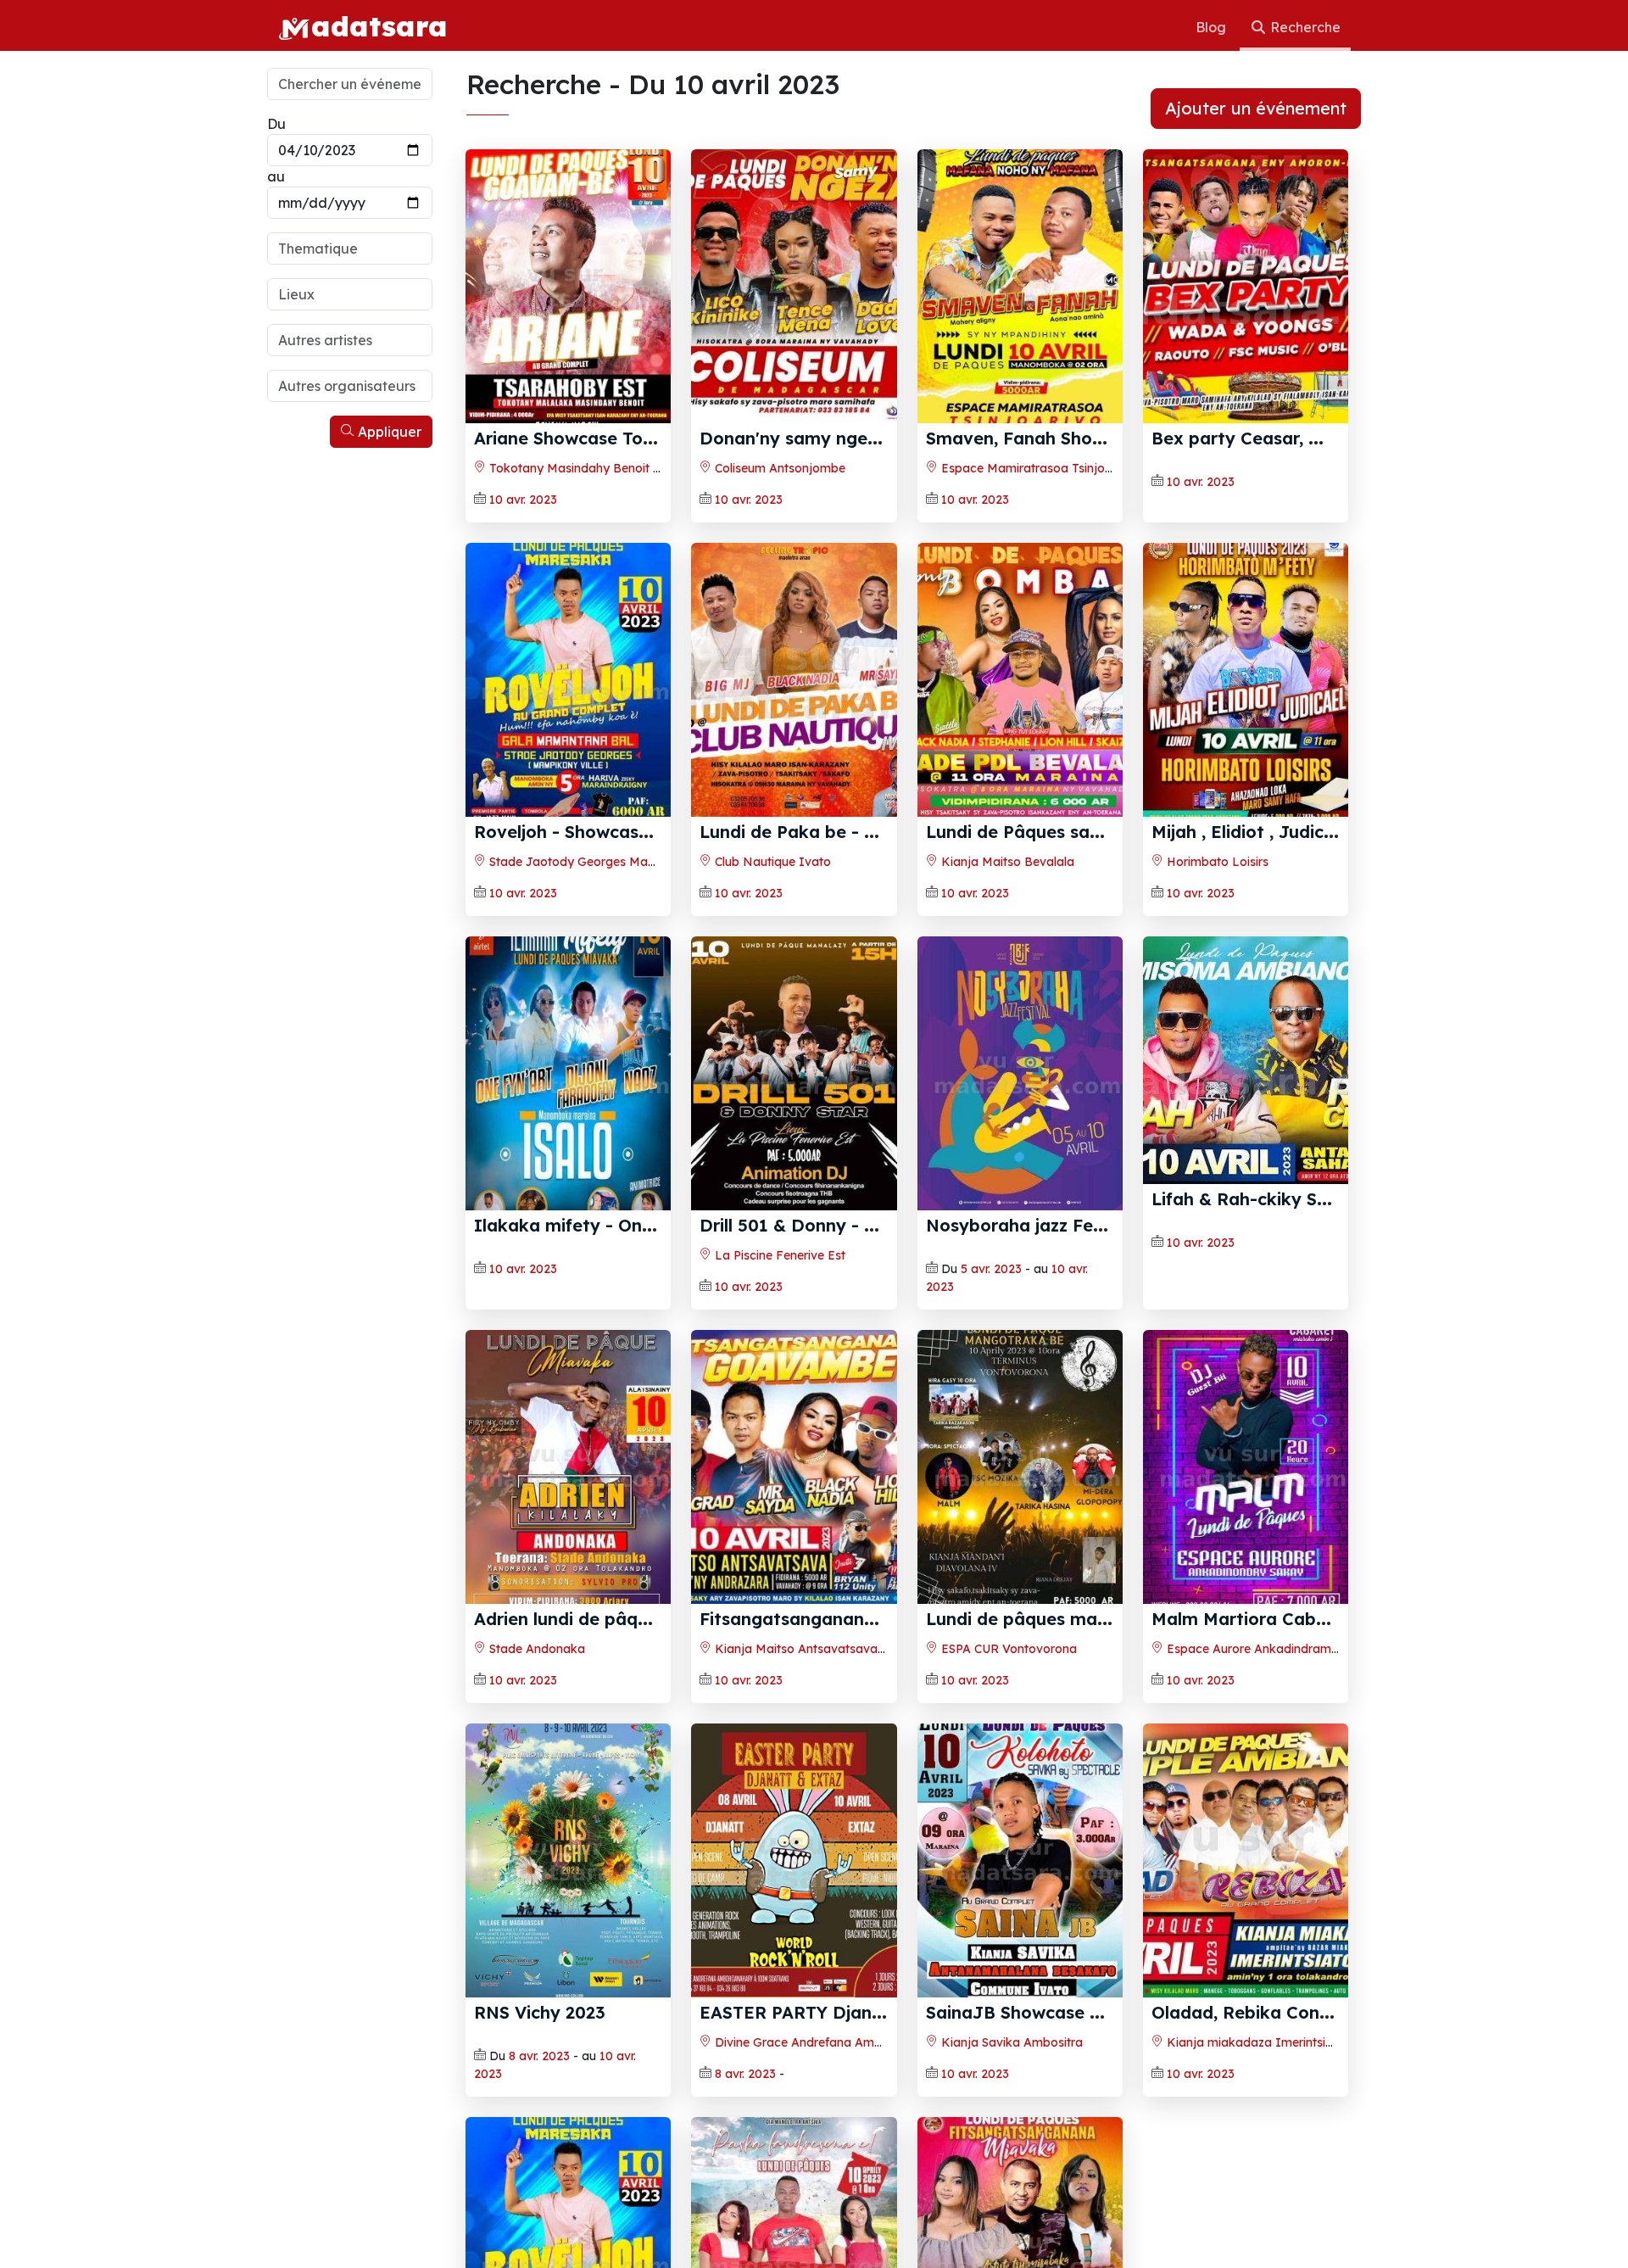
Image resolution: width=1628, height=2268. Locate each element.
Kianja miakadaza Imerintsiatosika (1266, 2042)
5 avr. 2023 (991, 1269)
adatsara (379, 25)
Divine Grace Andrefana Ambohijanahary (831, 2042)
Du (276, 124)
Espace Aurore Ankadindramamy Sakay (1280, 1649)
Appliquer (388, 432)
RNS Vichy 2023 (540, 2012)
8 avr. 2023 (539, 2056)
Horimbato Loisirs (1216, 862)
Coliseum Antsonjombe (778, 468)
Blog (1213, 27)
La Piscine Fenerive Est (778, 1255)
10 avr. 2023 (523, 500)
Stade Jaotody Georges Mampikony (591, 862)
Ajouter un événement (1256, 108)
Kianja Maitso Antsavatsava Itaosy (815, 1649)
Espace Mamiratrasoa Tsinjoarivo (1036, 468)
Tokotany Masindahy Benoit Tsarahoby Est (610, 468)
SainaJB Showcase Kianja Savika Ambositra (1112, 2012)
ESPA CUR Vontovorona (1007, 1649)
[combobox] (350, 249)
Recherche (1304, 27)
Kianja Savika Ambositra (1010, 2042)
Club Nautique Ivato (771, 862)
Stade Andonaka (535, 1649)
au (276, 176)
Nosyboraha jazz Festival (1032, 1225)
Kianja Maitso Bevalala (1006, 862)
